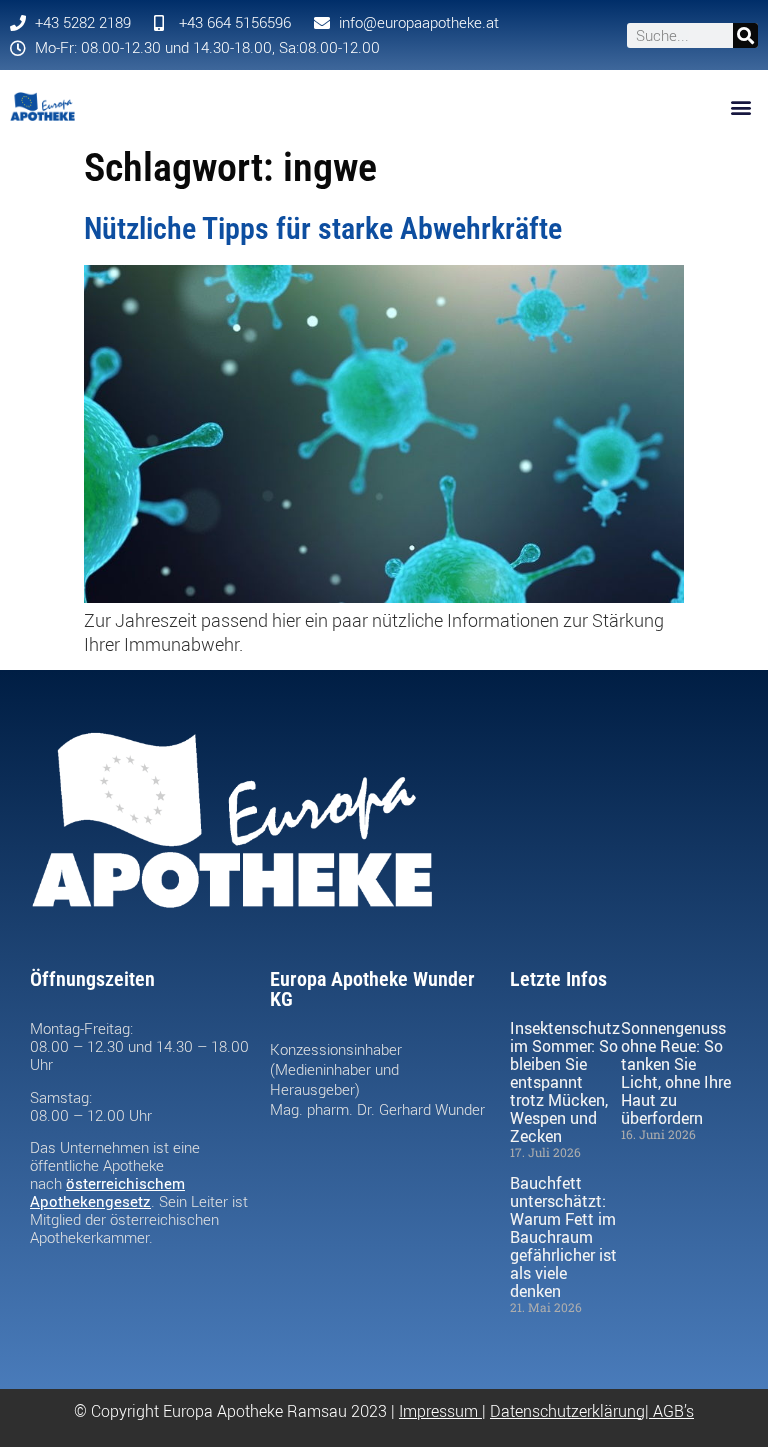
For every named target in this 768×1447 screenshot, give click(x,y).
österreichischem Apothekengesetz (107, 1192)
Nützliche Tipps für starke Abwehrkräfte (323, 228)
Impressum (438, 1411)
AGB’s (673, 1411)
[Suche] (745, 35)
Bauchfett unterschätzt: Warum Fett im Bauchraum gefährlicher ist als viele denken (563, 1237)
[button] (741, 106)
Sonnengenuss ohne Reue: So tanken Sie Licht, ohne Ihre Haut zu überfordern (676, 1073)
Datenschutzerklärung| (571, 1411)
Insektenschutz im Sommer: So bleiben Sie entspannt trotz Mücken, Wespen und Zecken (565, 1082)
